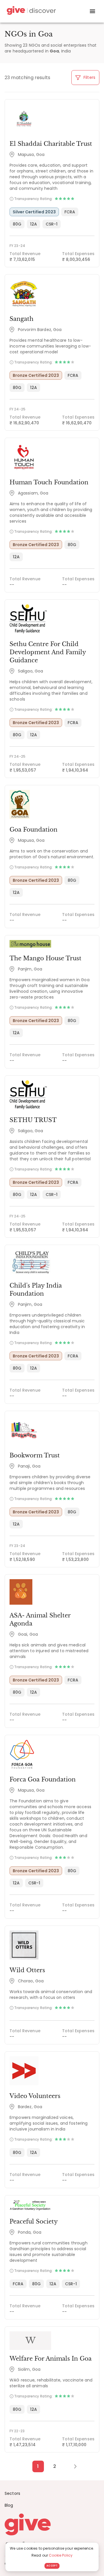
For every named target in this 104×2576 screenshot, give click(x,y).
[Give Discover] (31, 11)
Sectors (12, 2493)
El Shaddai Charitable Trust (51, 144)
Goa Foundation (34, 830)
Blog (9, 2505)
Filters (89, 77)
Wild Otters (27, 1970)
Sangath (22, 319)
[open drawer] (92, 11)
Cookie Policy (61, 2555)
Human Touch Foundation (49, 482)
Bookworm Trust (35, 1455)
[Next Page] (72, 2466)
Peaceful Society (34, 2221)
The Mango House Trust (45, 958)
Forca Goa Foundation (43, 1779)
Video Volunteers (35, 2096)
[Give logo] (52, 2524)
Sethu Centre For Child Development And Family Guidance (48, 652)
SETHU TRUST (33, 1120)
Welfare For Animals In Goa (51, 2359)
